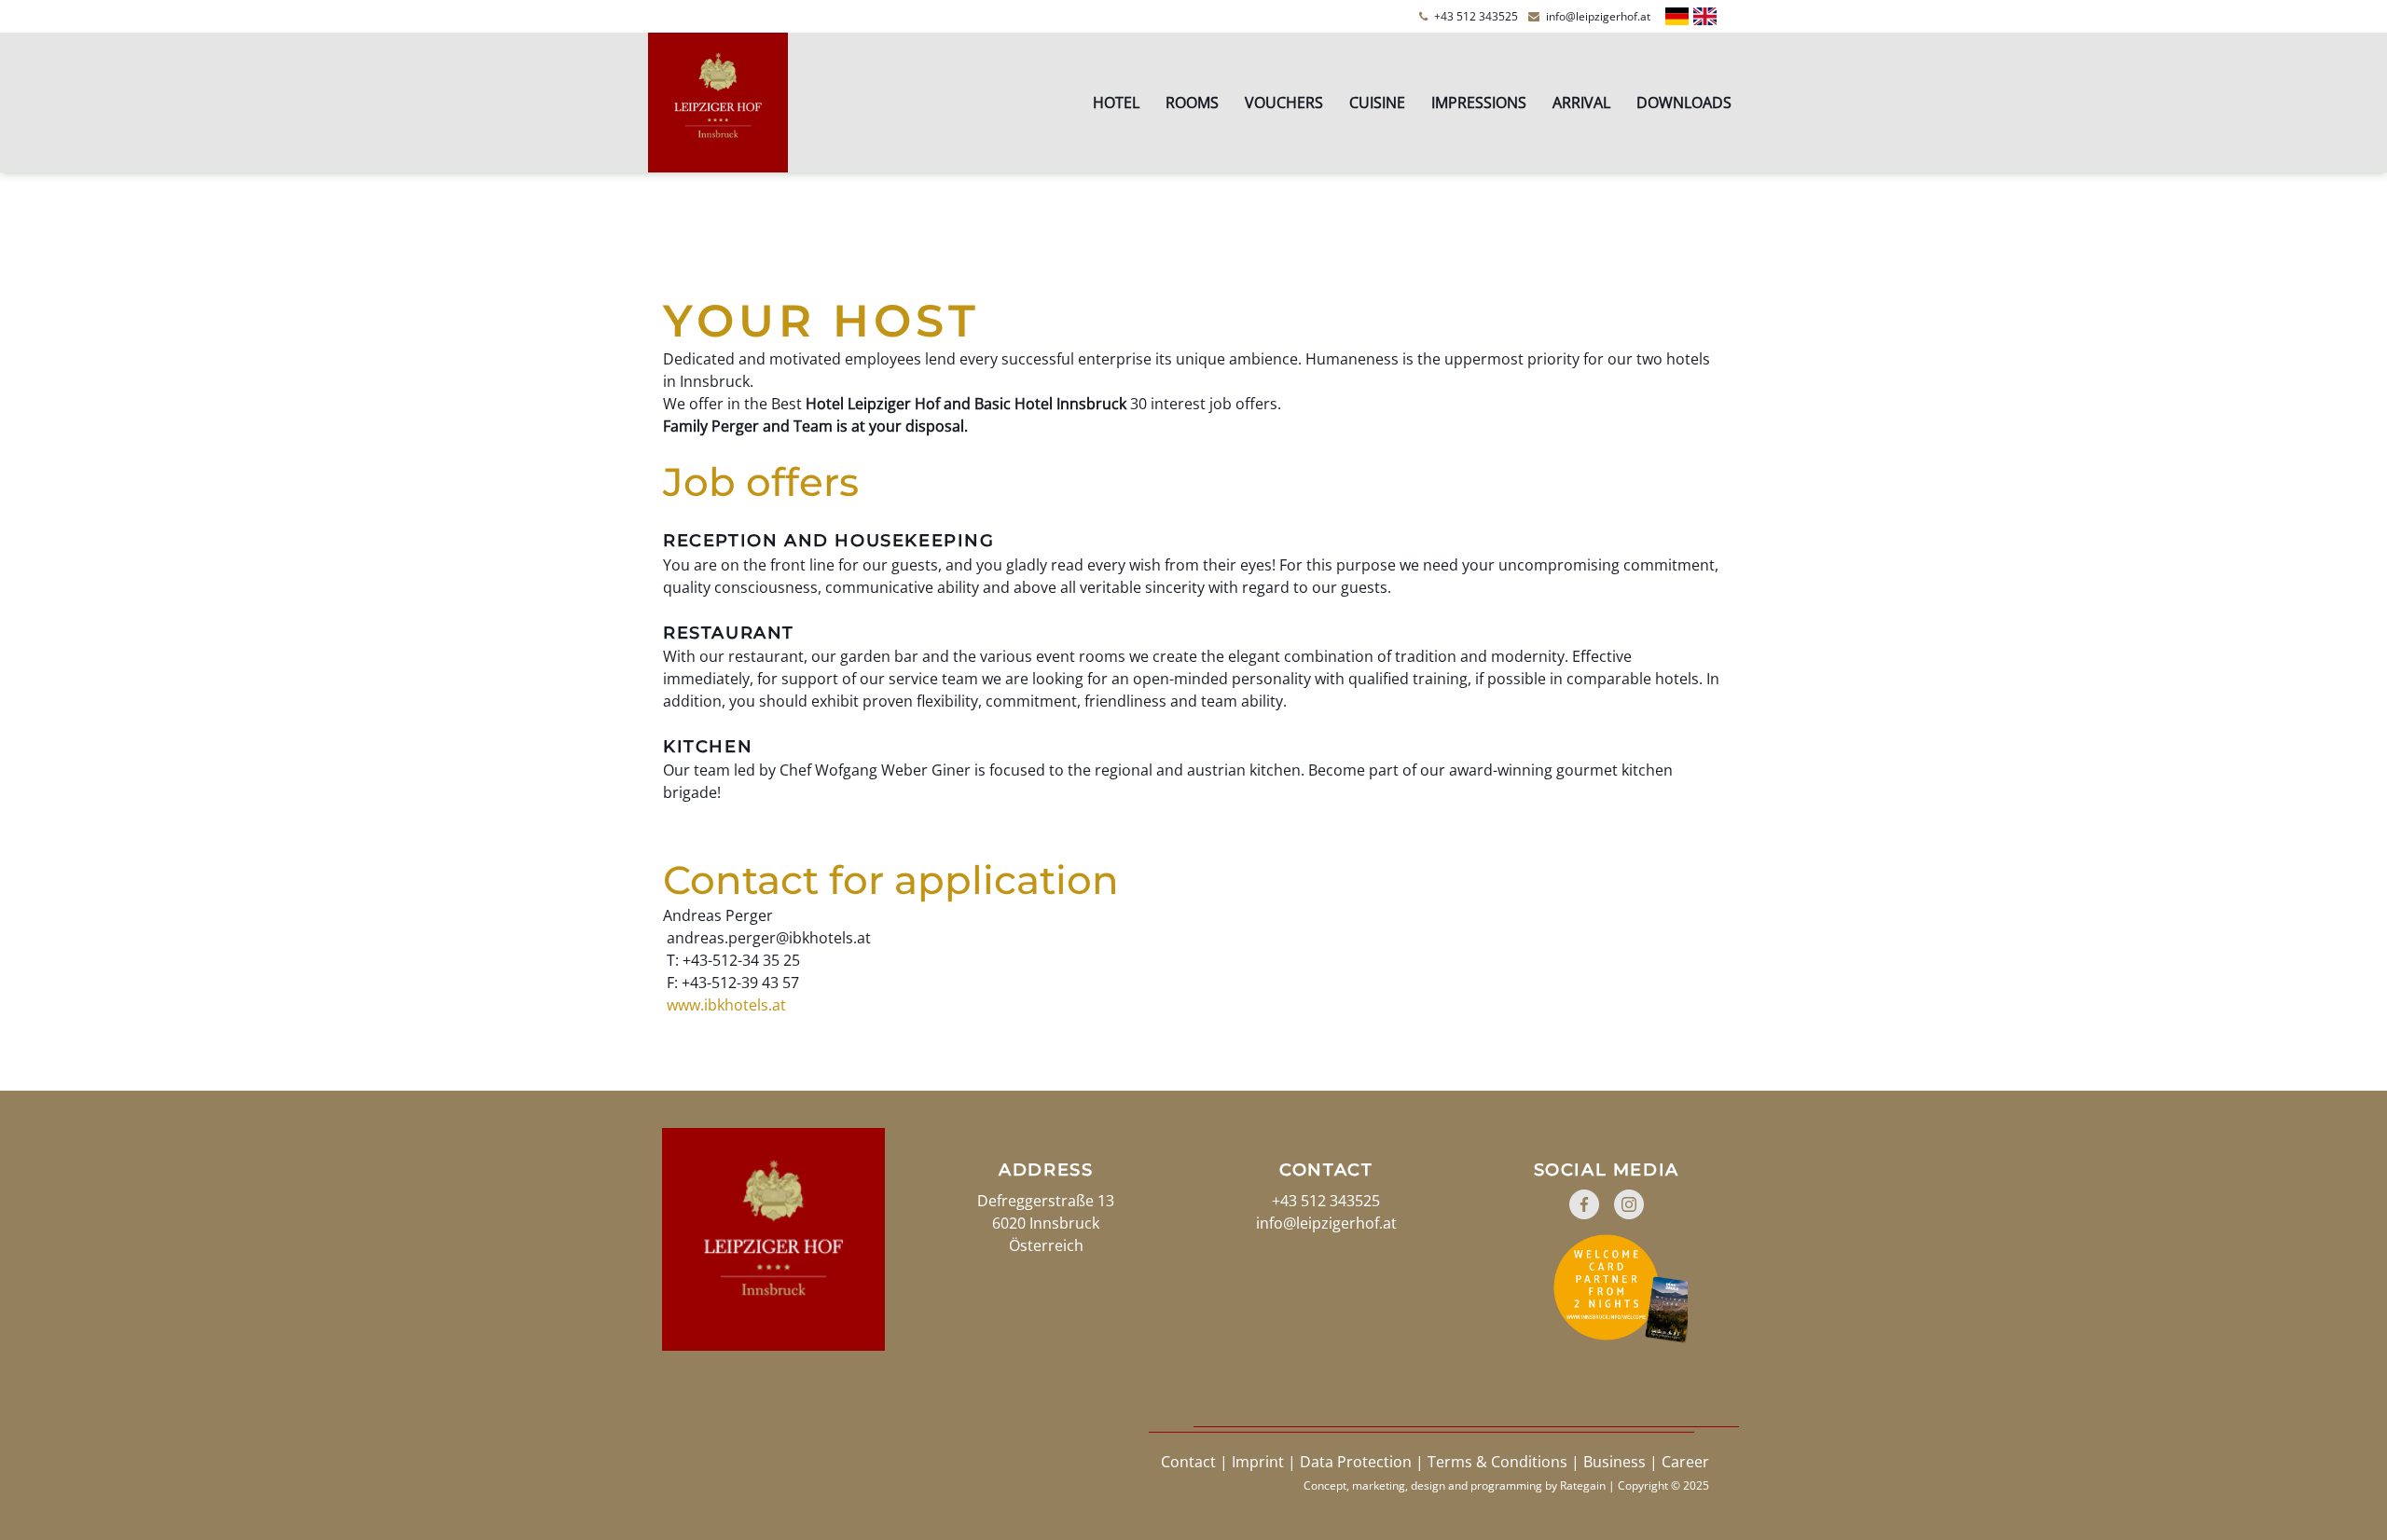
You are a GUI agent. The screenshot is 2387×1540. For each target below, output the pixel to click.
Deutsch (1677, 16)
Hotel (1116, 103)
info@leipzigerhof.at (1589, 16)
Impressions (1479, 103)
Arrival (1581, 103)
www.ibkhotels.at (724, 1005)
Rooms (1192, 103)
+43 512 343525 (1469, 16)
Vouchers (1284, 103)
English (1705, 16)
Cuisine (1377, 103)
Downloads (1684, 103)
